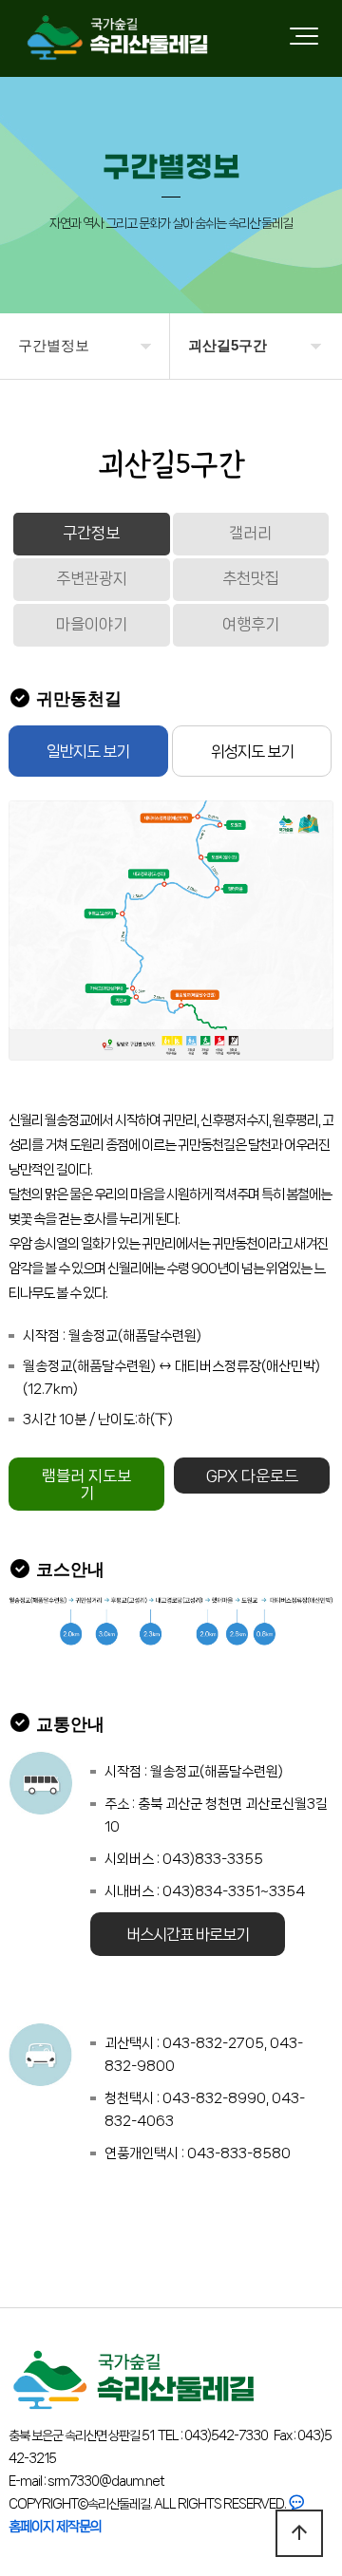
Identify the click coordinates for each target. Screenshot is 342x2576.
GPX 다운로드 (252, 1476)
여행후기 (251, 624)
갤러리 (250, 533)
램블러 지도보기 (86, 1484)
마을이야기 (92, 624)
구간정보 (91, 533)
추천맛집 (251, 578)
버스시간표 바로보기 (188, 1934)
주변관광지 (92, 578)
